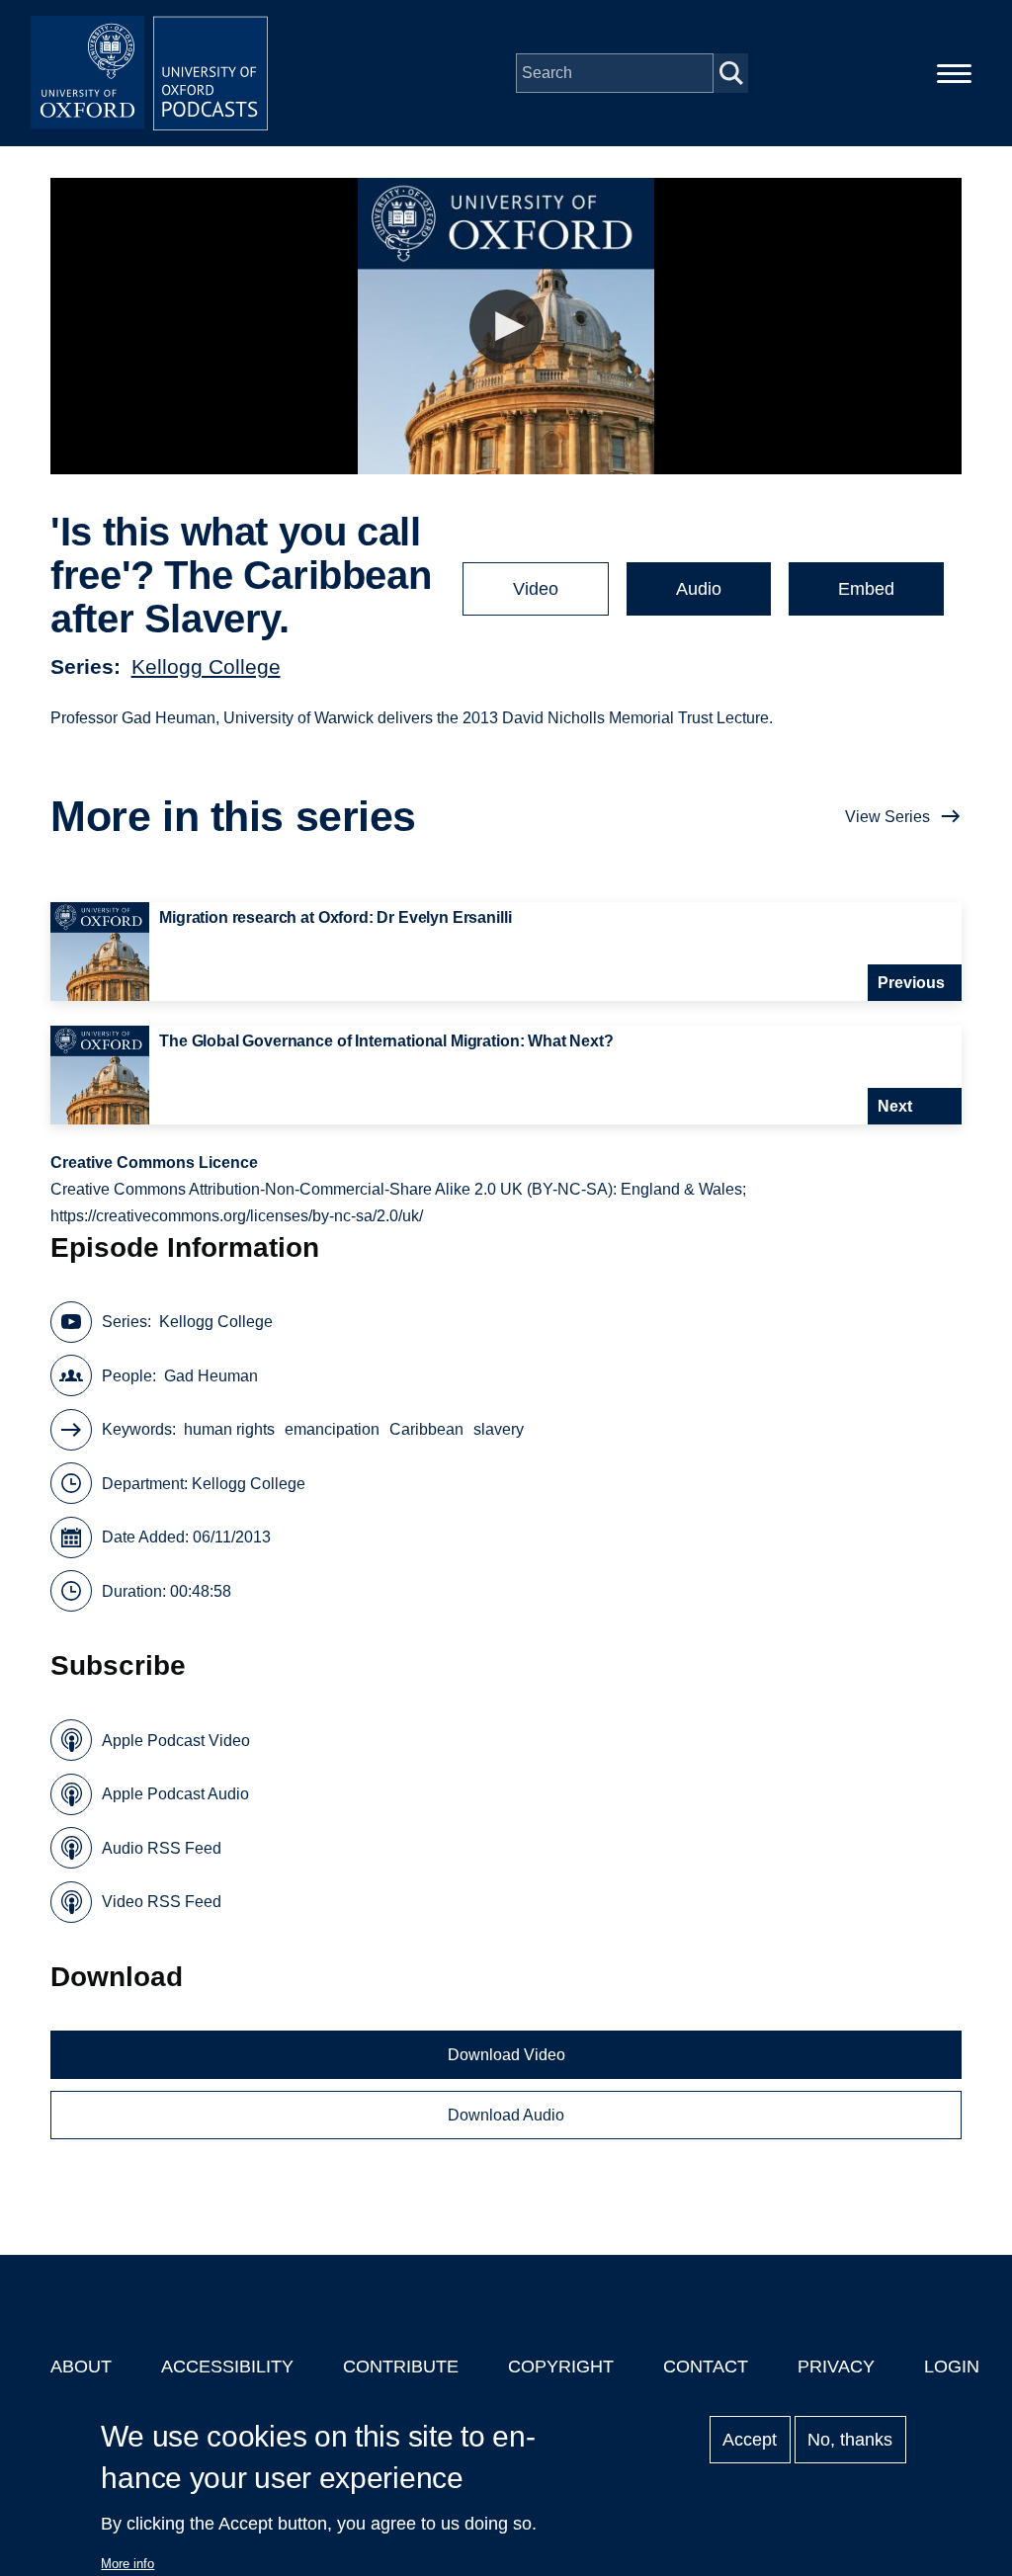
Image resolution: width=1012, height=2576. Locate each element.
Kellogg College (206, 666)
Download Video (506, 2055)
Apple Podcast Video (176, 1741)
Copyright (561, 2367)
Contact (706, 2367)
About (81, 2367)
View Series (887, 817)
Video (536, 589)
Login (952, 2367)
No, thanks (850, 2440)
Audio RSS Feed (162, 1848)
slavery (499, 1429)
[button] (506, 327)
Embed (866, 589)
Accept (750, 2440)
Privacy (836, 2367)
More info (127, 2564)
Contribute (401, 2367)
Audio (699, 589)
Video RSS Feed (162, 1902)
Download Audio (506, 2115)
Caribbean (426, 1429)
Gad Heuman (211, 1376)
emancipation (332, 1429)
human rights (229, 1429)
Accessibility (227, 2367)
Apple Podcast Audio (175, 1794)
